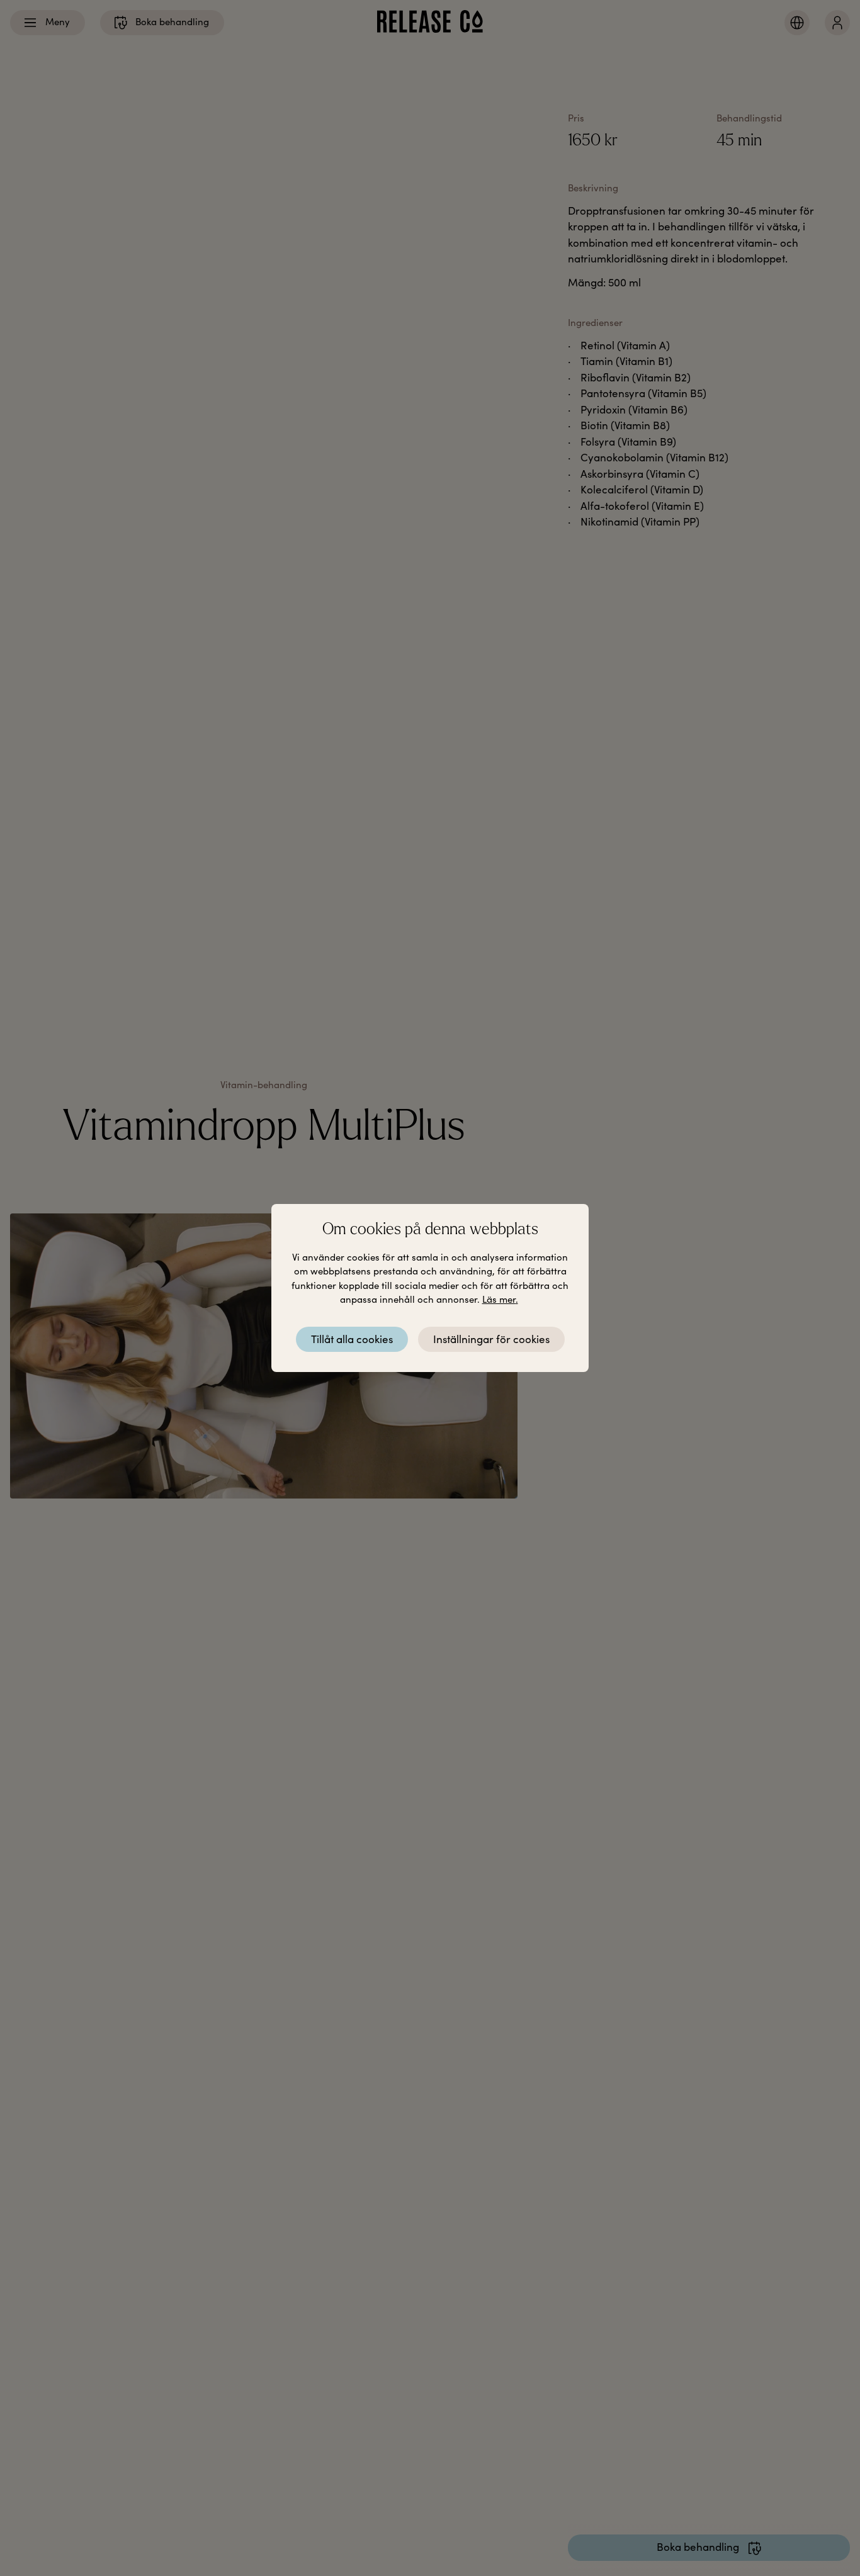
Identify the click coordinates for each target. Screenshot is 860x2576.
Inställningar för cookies (491, 1339)
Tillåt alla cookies (352, 1339)
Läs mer (499, 1299)
